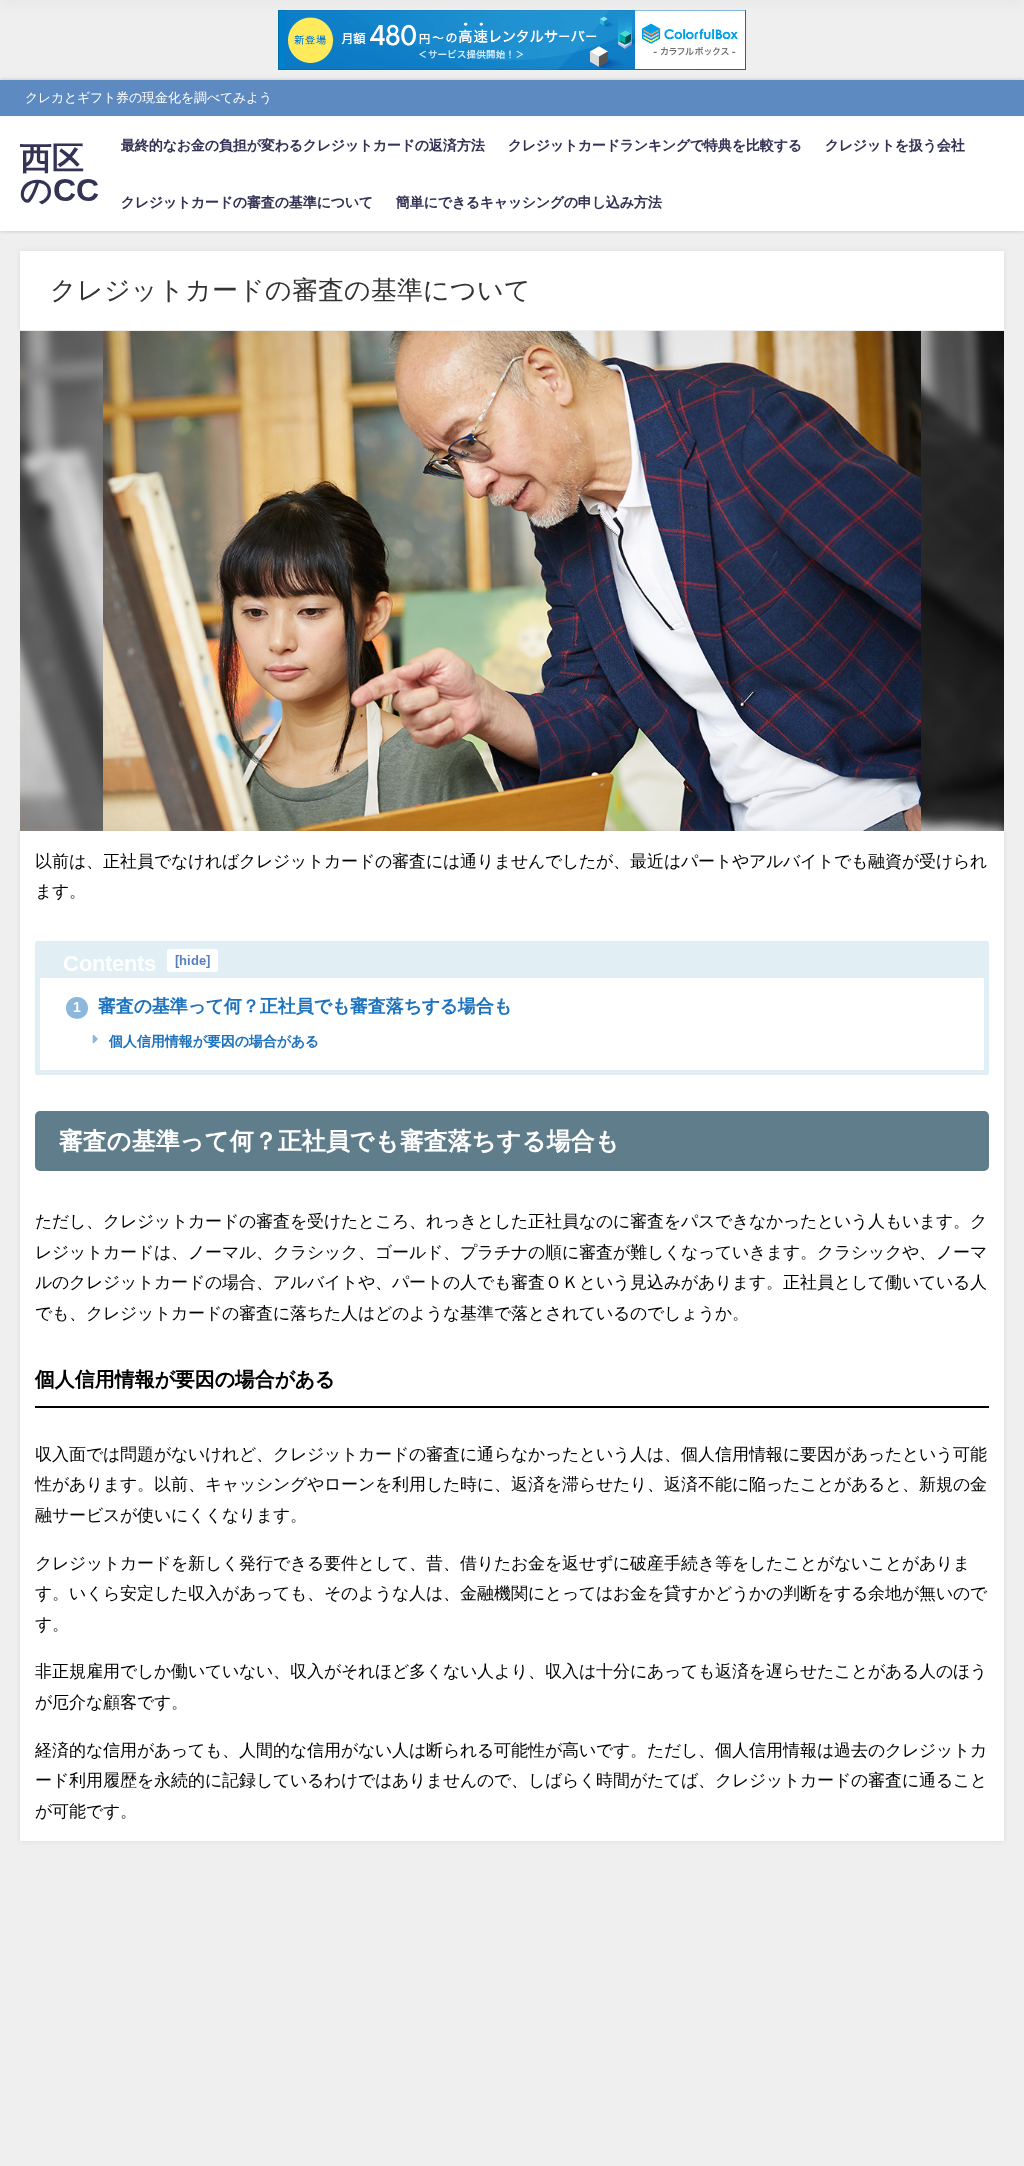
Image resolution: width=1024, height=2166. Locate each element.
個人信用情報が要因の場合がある (212, 1041)
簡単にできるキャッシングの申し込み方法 (529, 202)
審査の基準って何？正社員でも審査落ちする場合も (292, 1006)
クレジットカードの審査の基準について (247, 202)
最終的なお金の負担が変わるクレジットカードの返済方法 (303, 145)
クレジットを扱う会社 (895, 145)
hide (192, 960)
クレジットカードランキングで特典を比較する (655, 145)
